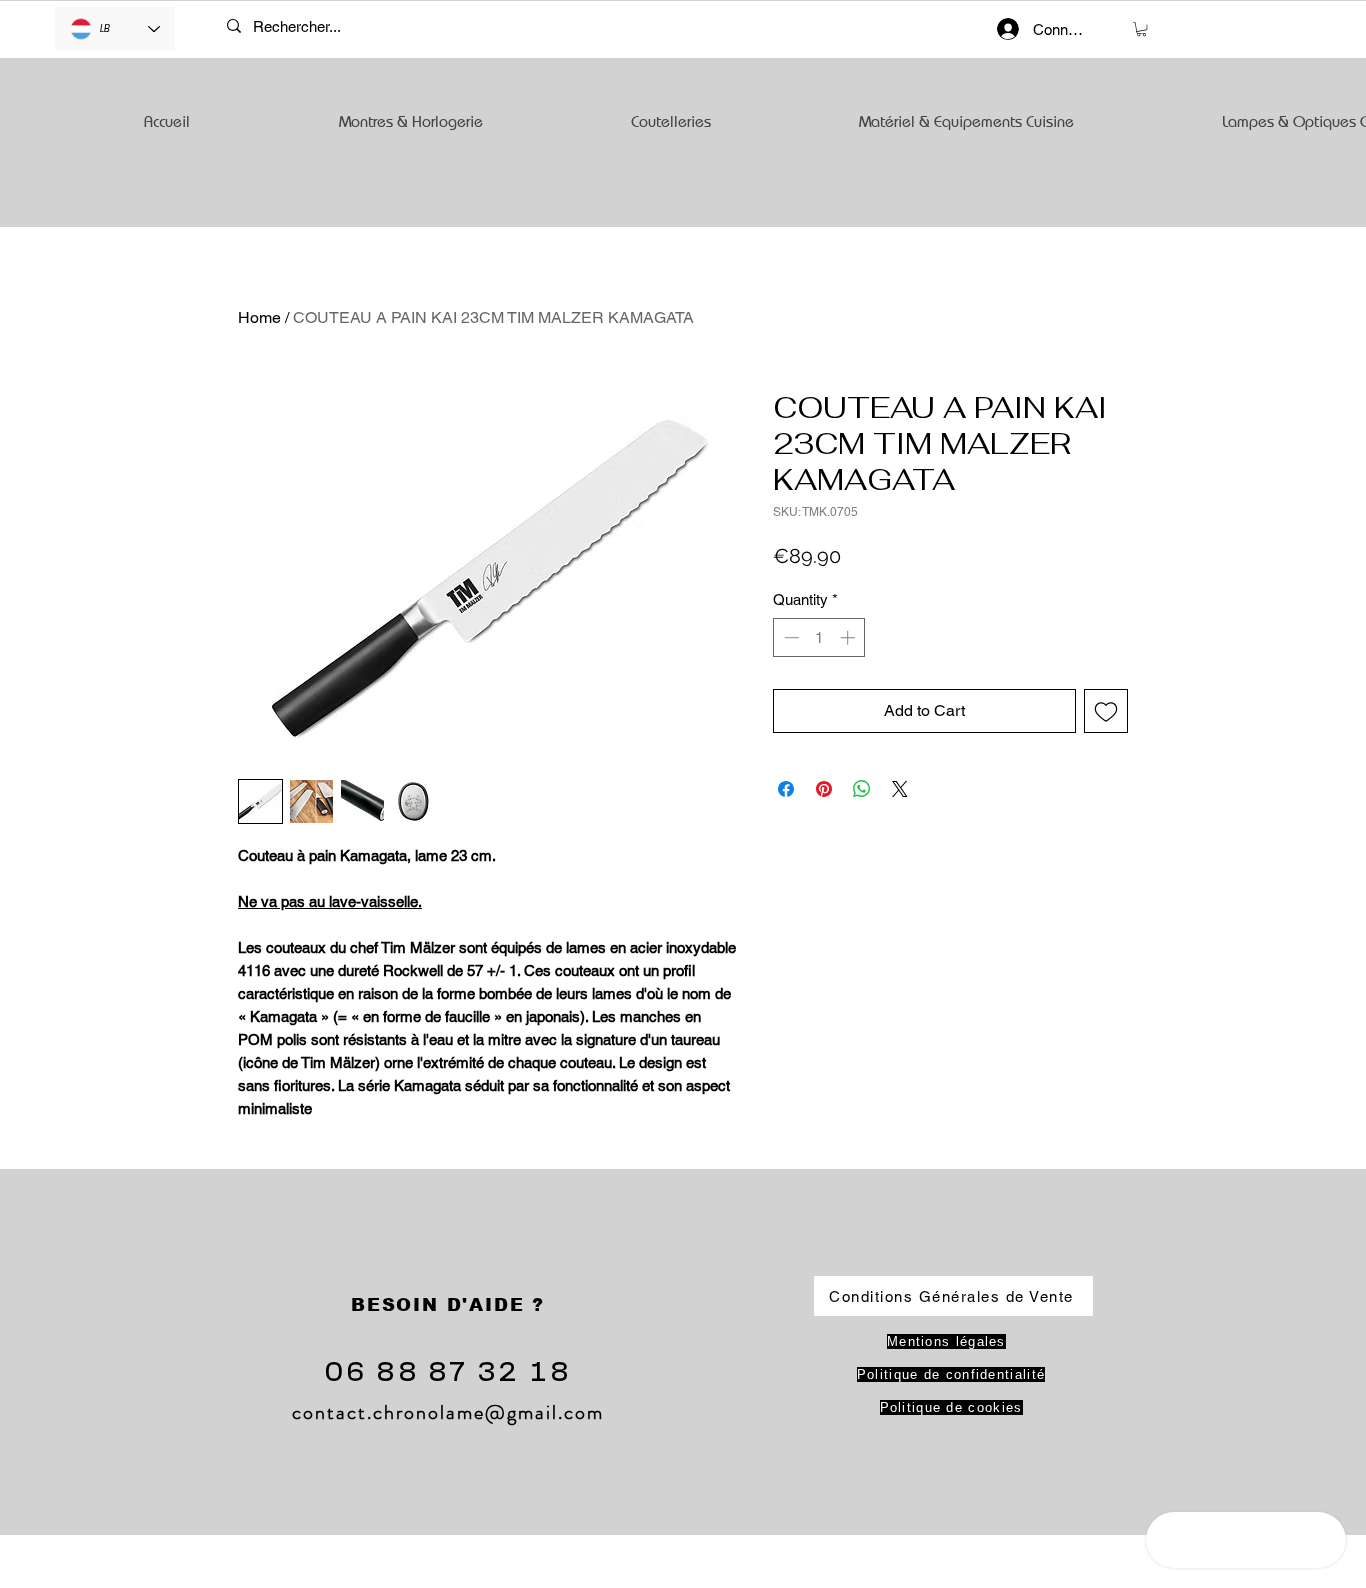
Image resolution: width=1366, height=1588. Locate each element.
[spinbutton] (819, 637)
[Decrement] (789, 637)
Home (259, 317)
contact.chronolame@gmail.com (448, 1412)
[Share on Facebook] (786, 789)
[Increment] (849, 637)
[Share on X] (900, 789)
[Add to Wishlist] (1106, 711)
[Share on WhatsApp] (862, 789)
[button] (1141, 29)
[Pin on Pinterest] (824, 789)
